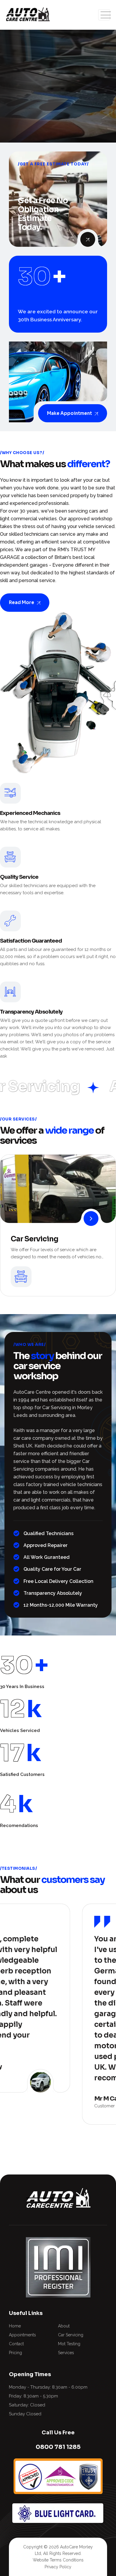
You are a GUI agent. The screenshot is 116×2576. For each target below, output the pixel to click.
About (64, 2326)
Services (66, 2353)
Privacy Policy (58, 2567)
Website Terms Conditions (58, 2560)
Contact (16, 2344)
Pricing (15, 2353)
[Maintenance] (91, 1219)
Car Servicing (35, 1239)
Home (15, 2326)
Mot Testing (69, 2344)
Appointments (22, 2335)
